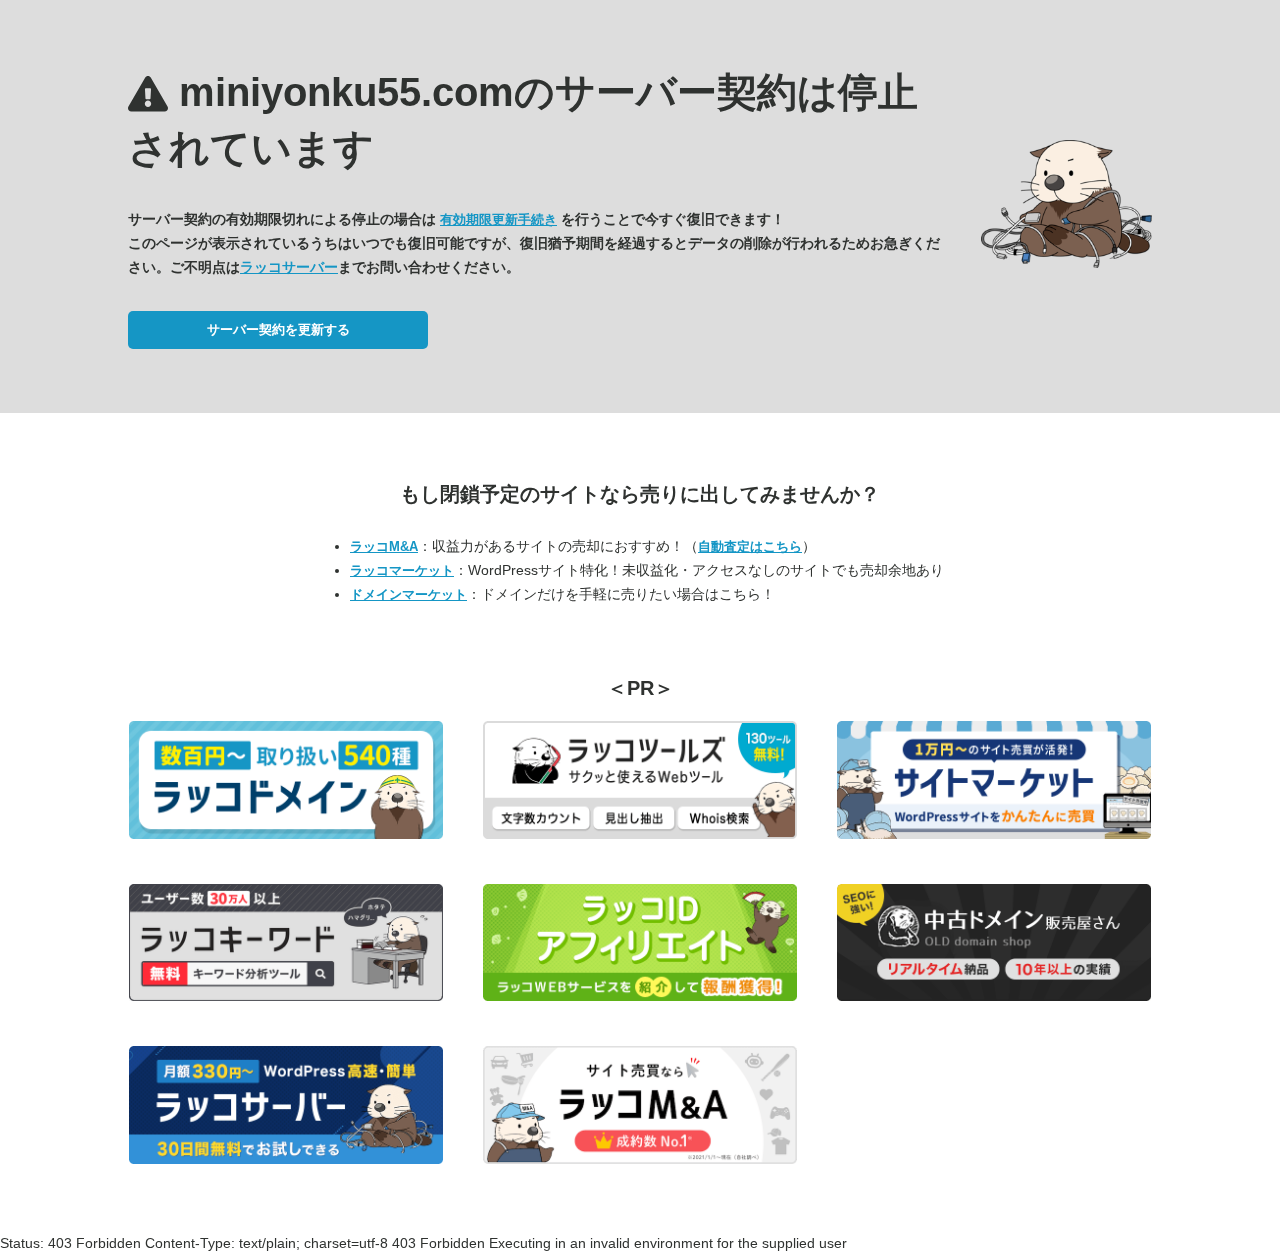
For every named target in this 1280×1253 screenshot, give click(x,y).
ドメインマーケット (408, 594)
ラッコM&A (384, 546)
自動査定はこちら (750, 546)
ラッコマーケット (402, 570)
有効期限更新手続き (498, 219)
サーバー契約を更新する (278, 329)
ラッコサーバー (289, 267)
